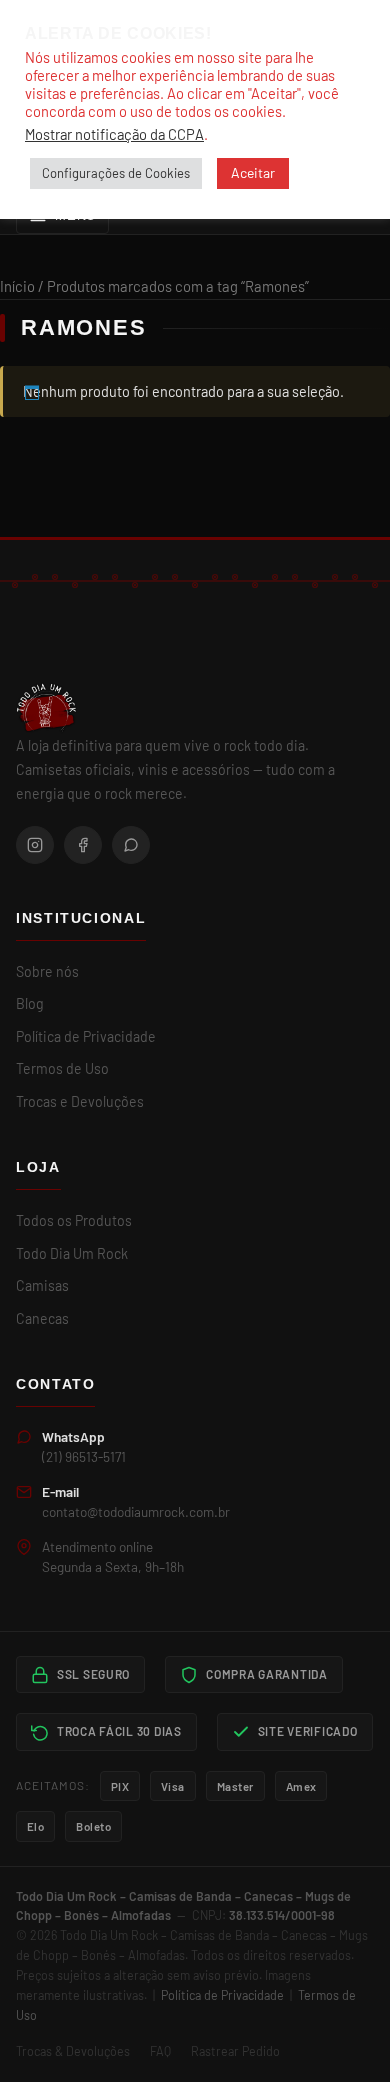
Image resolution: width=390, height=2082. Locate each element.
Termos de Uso (62, 1068)
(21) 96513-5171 (84, 1456)
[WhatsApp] (131, 845)
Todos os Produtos (74, 1220)
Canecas (42, 1318)
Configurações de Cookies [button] (116, 173)
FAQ (160, 2051)
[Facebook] (83, 845)
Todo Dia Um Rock (72, 1253)
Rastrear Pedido (235, 2051)
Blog (30, 1003)
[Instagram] (35, 845)
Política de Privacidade (86, 1036)
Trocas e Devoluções (80, 1101)
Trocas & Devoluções (73, 2051)
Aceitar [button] (253, 172)
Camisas (42, 1285)
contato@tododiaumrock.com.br (136, 1511)
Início (17, 286)
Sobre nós (47, 971)
